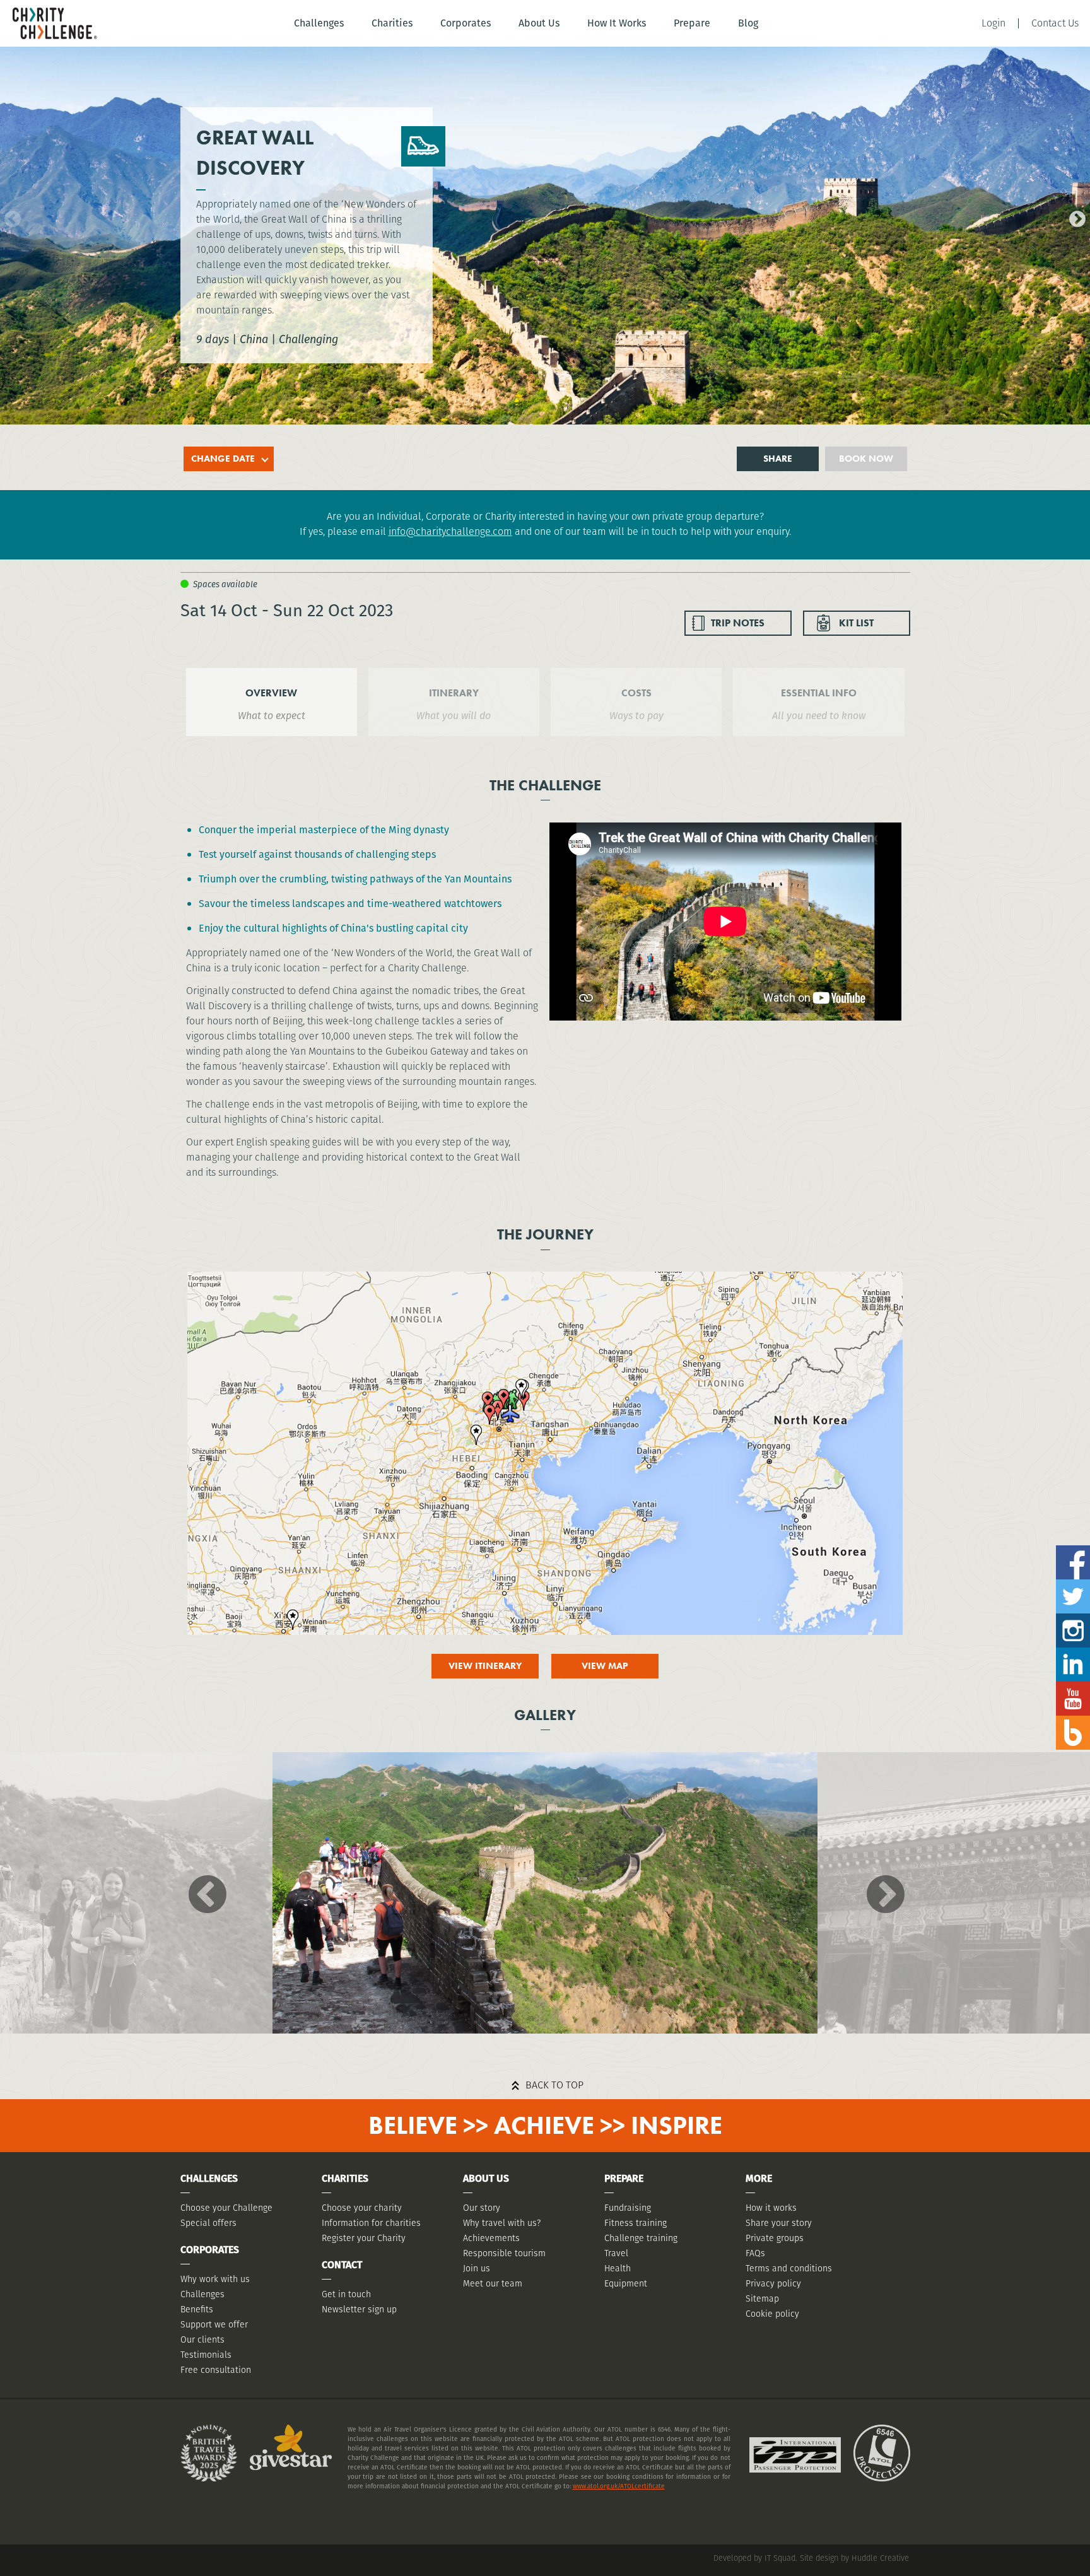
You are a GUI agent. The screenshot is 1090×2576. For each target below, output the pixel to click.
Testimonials (206, 2355)
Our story (482, 2208)
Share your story (779, 2223)
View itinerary (485, 1666)
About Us (539, 23)
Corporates (466, 23)
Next (1074, 216)
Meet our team (493, 2283)
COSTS (636, 693)
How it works (771, 2208)
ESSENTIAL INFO (819, 693)
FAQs (755, 2253)
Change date (223, 459)
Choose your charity (362, 2208)
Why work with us (215, 2279)
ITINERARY (454, 693)
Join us (477, 2268)
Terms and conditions (789, 2268)
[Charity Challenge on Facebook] (1073, 1550)
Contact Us (1055, 23)
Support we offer (214, 2324)
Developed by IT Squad (754, 2558)
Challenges (319, 23)
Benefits (197, 2309)
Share (778, 459)
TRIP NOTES (738, 623)
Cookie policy (772, 2314)
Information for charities (371, 2223)
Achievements (491, 2238)
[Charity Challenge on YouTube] (1073, 1686)
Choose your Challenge (226, 2208)
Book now (866, 459)
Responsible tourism (504, 2253)
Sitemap (762, 2298)
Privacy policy (773, 2283)
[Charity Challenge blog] (1073, 1720)
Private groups (775, 2238)
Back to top (554, 2085)
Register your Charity (364, 2238)
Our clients (202, 2339)
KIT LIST (856, 623)
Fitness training (636, 2223)
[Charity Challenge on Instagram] (1073, 1618)
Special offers (208, 2223)
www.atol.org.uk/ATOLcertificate (619, 2486)
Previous (9, 216)
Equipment (626, 2283)
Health (618, 2268)
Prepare (692, 23)
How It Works (617, 23)
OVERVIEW (271, 693)
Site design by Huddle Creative (854, 2558)
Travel (616, 2253)
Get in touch (346, 2294)
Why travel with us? (502, 2223)
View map (605, 1666)
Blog (748, 23)
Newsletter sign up (359, 2309)
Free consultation (216, 2370)
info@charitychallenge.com (450, 531)
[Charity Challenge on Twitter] (1073, 1584)
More (759, 2178)
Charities (392, 23)
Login (993, 23)
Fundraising (628, 2208)
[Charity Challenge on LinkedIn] (1073, 1652)
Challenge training (641, 2238)
